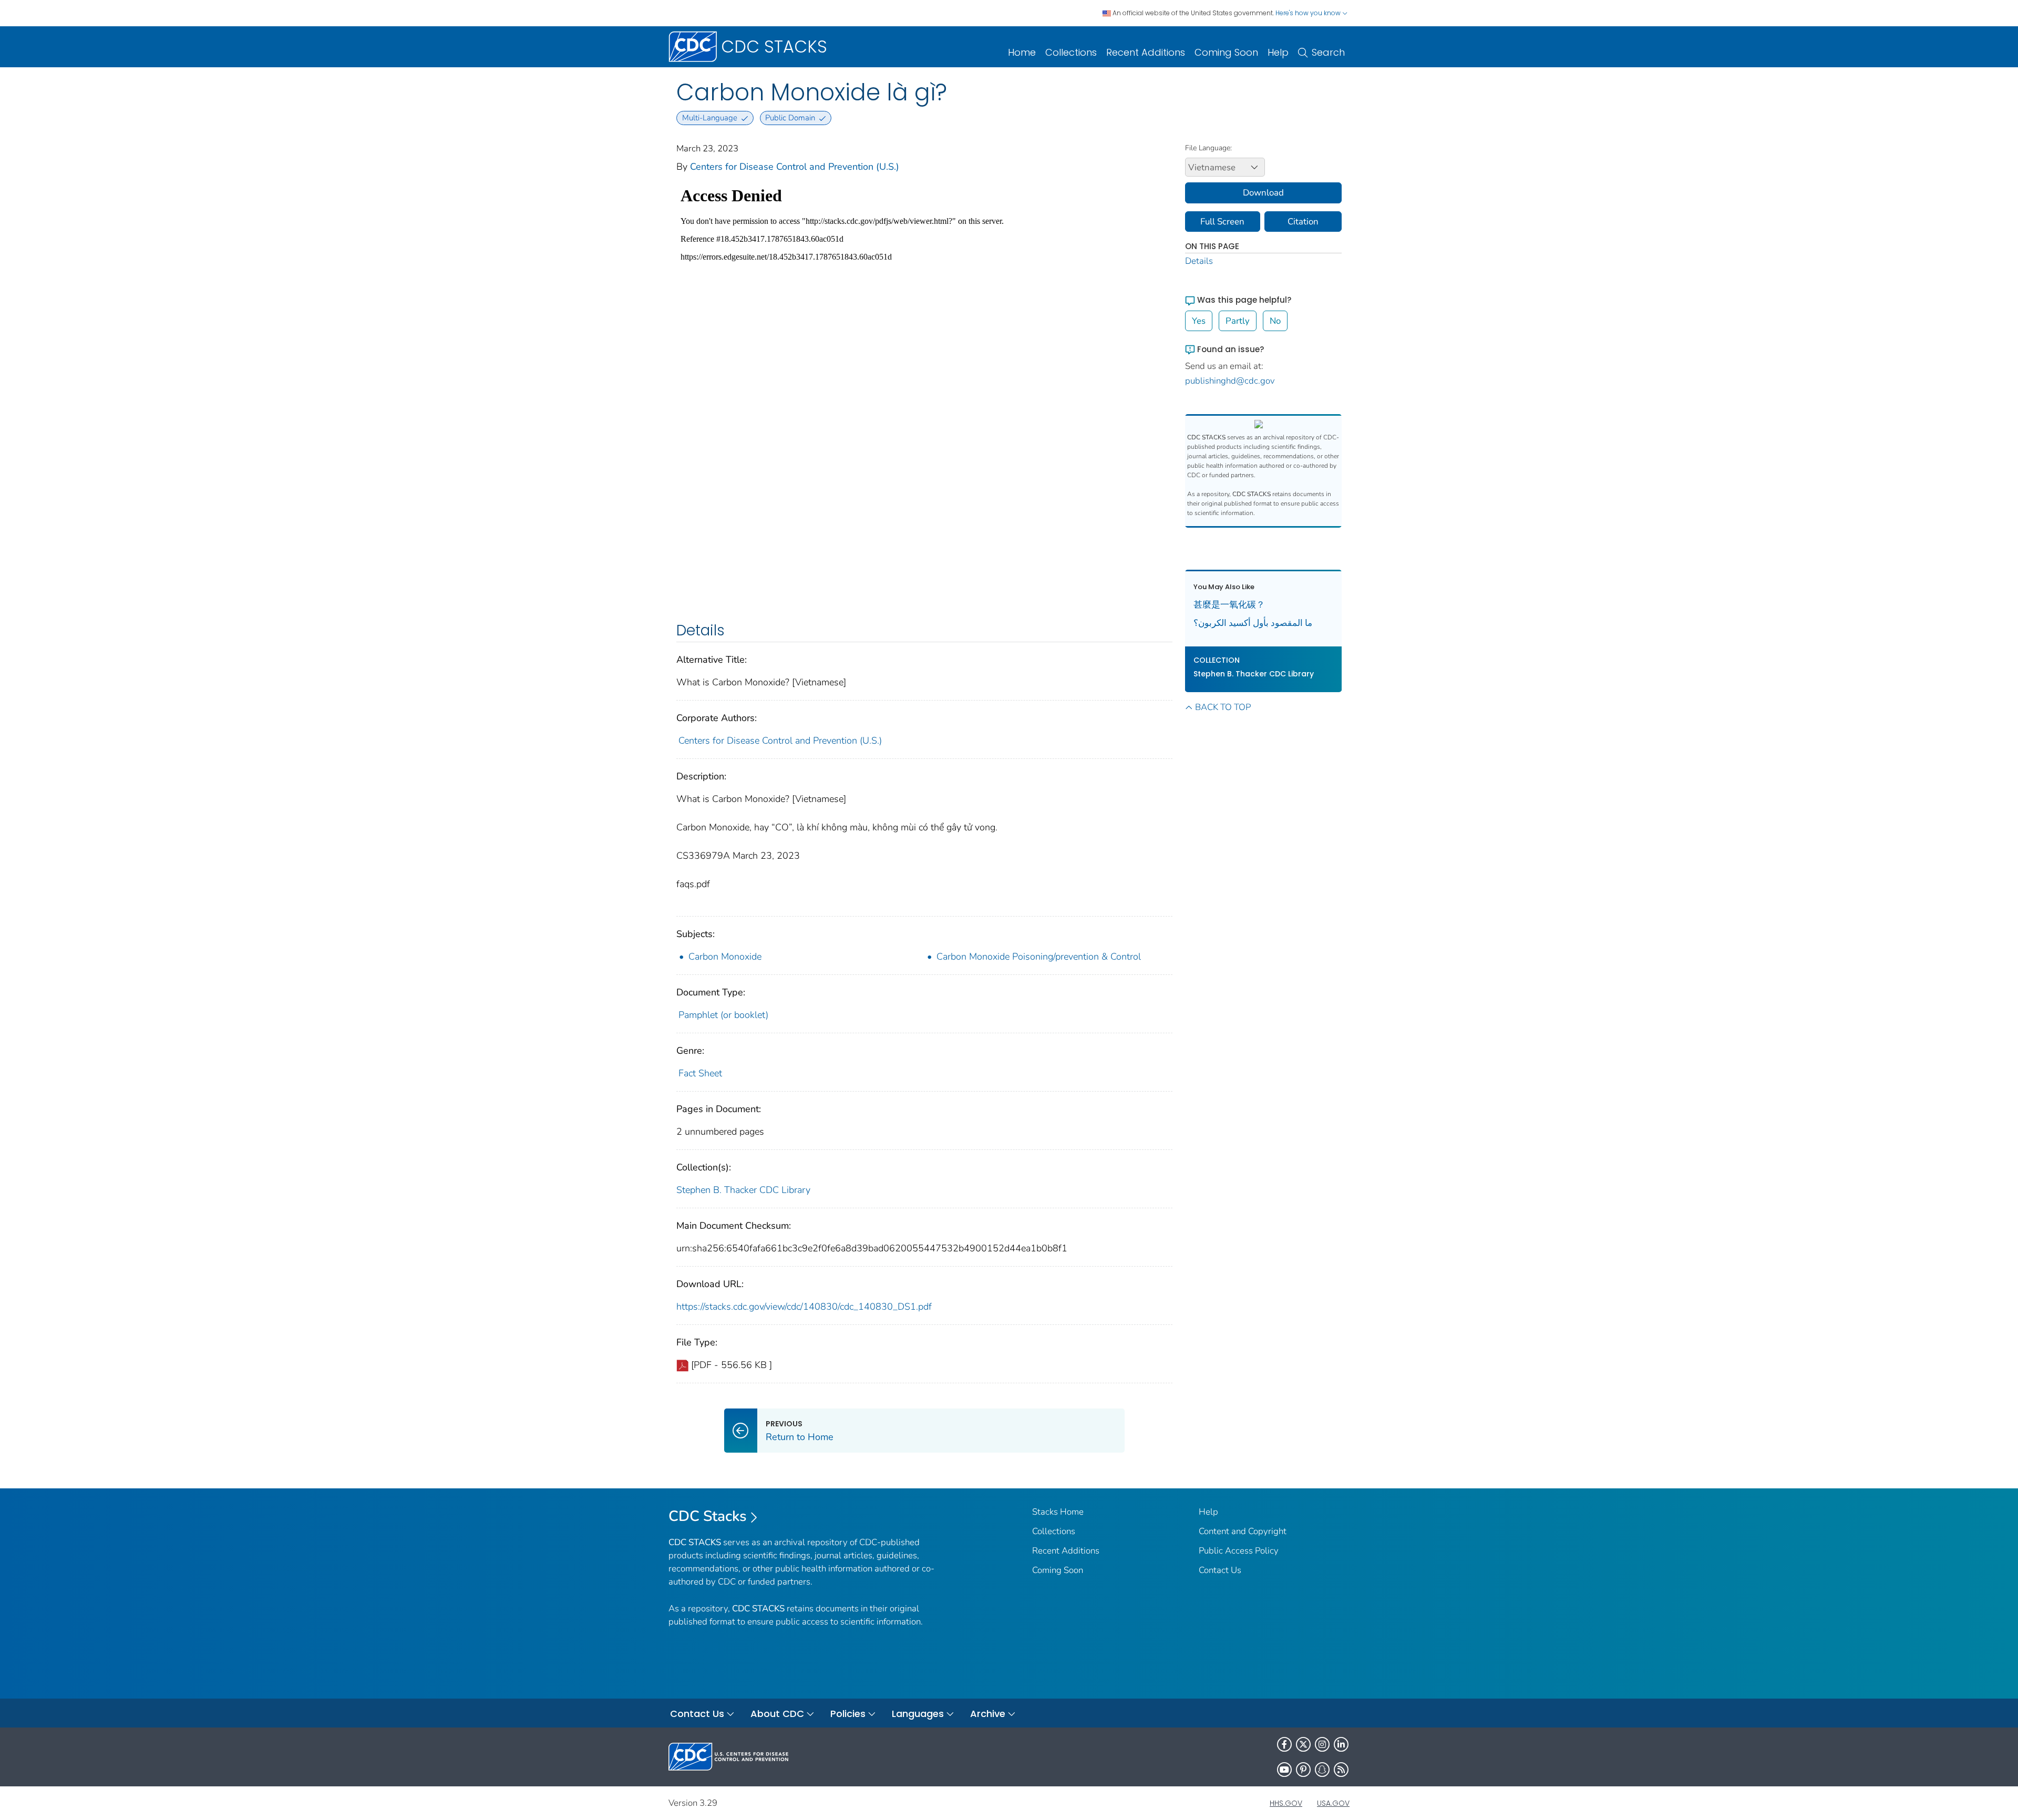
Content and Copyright (1243, 1531)
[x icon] (1303, 1744)
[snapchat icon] (1322, 1770)
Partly (1238, 321)
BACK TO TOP (1223, 707)
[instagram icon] (1322, 1744)
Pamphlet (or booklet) (723, 1015)
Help (1278, 52)
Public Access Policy (1239, 1551)
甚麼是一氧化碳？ (1229, 605)
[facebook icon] (1284, 1744)
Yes (1199, 321)
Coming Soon (1226, 52)
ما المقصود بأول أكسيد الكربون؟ (1253, 623)
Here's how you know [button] (1309, 13)
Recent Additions (1146, 52)
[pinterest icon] (1303, 1770)
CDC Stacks (708, 1516)
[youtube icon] (1284, 1770)
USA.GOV (1333, 1803)
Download (1263, 193)
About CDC (777, 1714)
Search (1328, 52)
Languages (918, 1714)
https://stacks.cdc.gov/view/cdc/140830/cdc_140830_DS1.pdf (804, 1307)
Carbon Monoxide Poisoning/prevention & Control (1039, 957)
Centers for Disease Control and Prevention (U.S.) (795, 167)
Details (1199, 261)
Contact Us (1220, 1570)
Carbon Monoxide (725, 957)
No (1275, 321)
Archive (988, 1714)
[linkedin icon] (1341, 1744)
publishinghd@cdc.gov (1230, 381)
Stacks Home (1058, 1512)
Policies (848, 1714)
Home (1022, 52)
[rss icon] (1341, 1770)
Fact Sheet (700, 1073)
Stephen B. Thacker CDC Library (743, 1190)
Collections (1071, 52)
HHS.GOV (1286, 1803)
